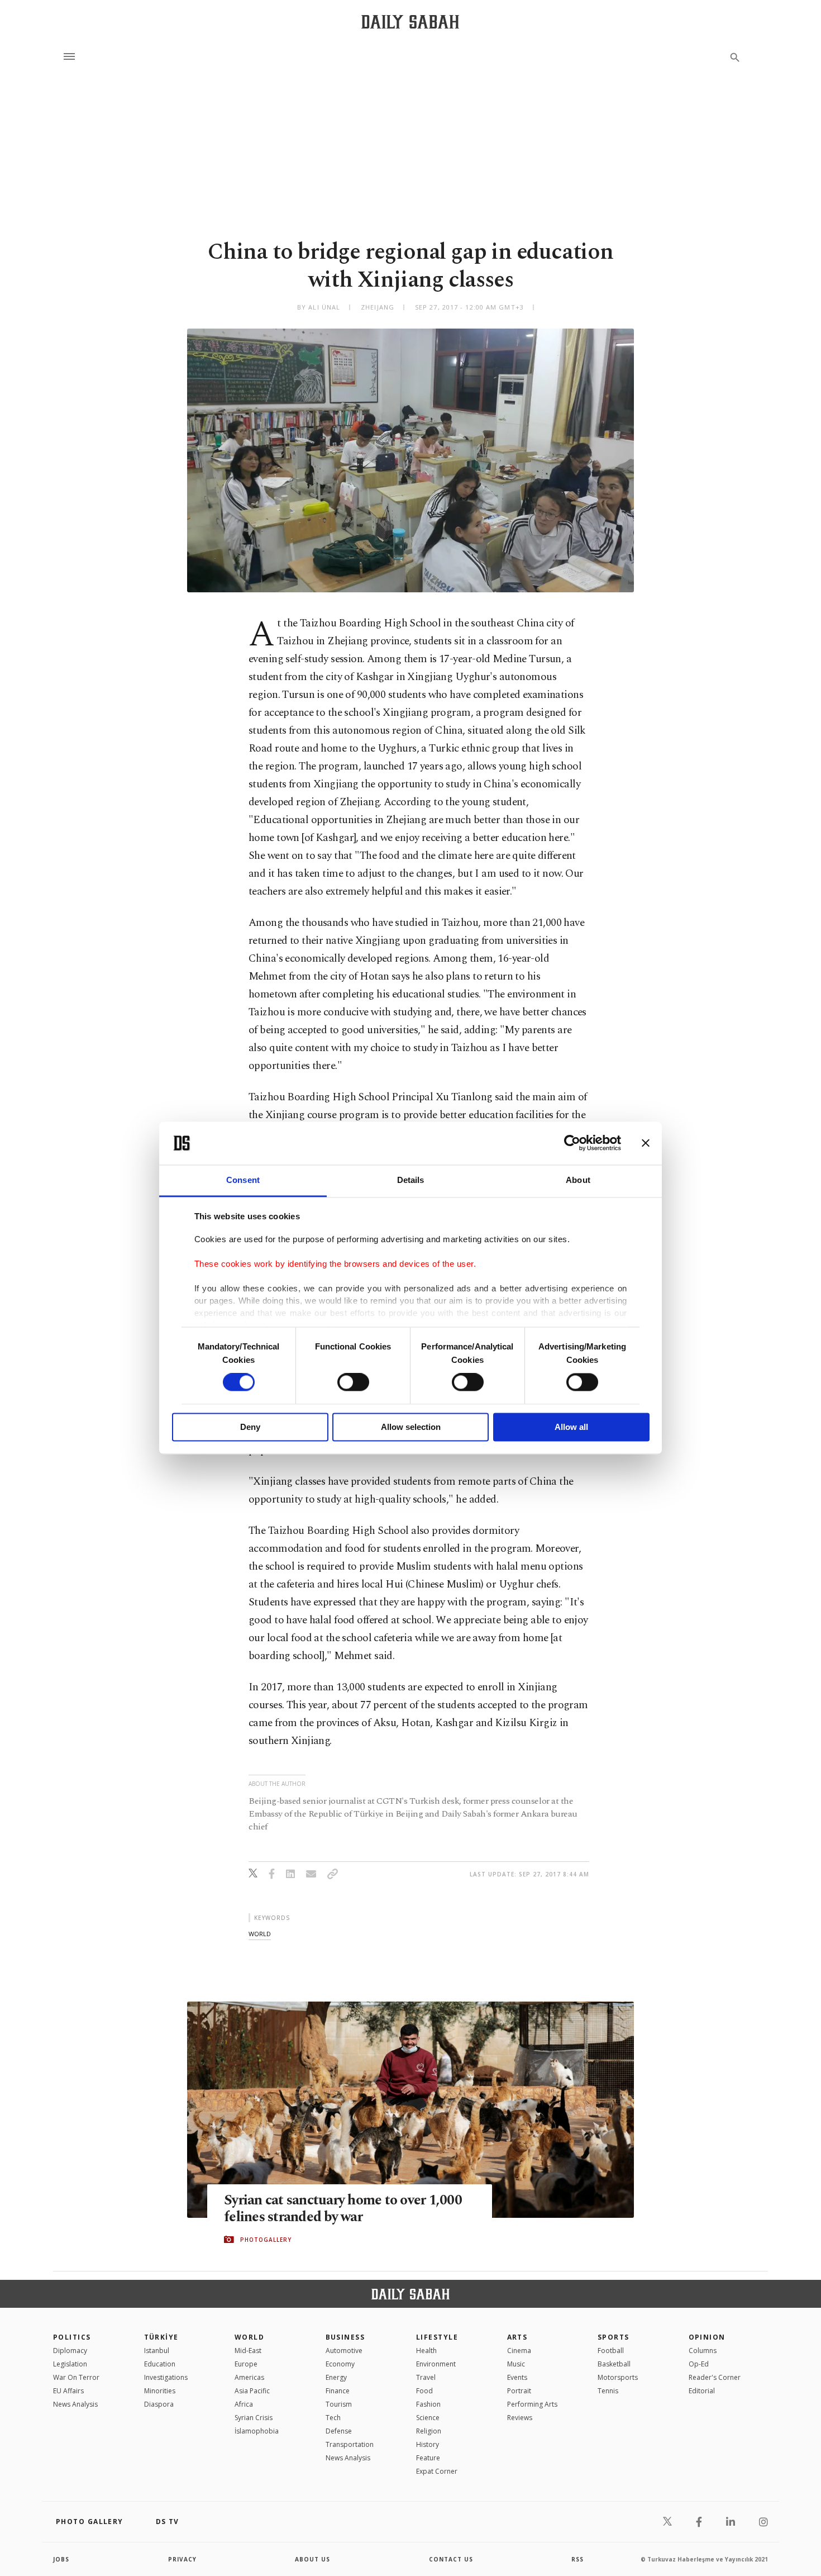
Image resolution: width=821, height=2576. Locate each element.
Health (426, 2351)
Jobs (61, 2559)
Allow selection (411, 1427)
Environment (436, 2364)
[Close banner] (646, 1143)
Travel (426, 2377)
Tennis (608, 2391)
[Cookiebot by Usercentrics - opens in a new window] (572, 1143)
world (260, 1934)
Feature (428, 2458)
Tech (333, 2418)
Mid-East (248, 2351)
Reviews (520, 2418)
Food (424, 2391)
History (428, 2444)
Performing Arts (532, 2404)
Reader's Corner (715, 2377)
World (249, 2337)
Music (516, 2364)
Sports (614, 2337)
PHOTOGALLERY (266, 2240)
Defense (339, 2431)
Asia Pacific (252, 2391)
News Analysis (75, 2404)
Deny (250, 1427)
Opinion (707, 2337)
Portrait (519, 2391)
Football (611, 2351)
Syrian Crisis (254, 2418)
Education (160, 2364)
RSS (577, 2559)
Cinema (519, 2351)
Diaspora (159, 2404)
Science (428, 2418)
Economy (340, 2364)
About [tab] (578, 1180)
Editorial (702, 2391)
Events (517, 2377)
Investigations (166, 2377)
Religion (429, 2431)
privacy (182, 2559)
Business (345, 2337)
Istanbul (157, 2351)
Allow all (571, 1427)
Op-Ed (699, 2364)
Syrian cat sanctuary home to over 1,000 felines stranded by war (343, 2209)
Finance (338, 2391)
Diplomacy (70, 2351)
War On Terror (76, 2377)
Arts (517, 2337)
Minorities (160, 2391)
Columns (703, 2351)
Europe (246, 2364)
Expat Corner (437, 2471)
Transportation (350, 2444)
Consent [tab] (243, 1180)
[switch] (353, 1382)
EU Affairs (68, 2391)
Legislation (70, 2364)
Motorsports (618, 2377)
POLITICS (72, 2337)
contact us (451, 2559)
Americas (249, 2377)
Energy (336, 2377)
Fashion (428, 2404)
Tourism (339, 2404)
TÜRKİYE (161, 2337)
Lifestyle (437, 2337)
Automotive (344, 2351)
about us (312, 2559)
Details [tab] (411, 1180)
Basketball (614, 2364)
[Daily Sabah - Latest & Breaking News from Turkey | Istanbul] (410, 22)
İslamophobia (257, 2431)
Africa (244, 2404)
